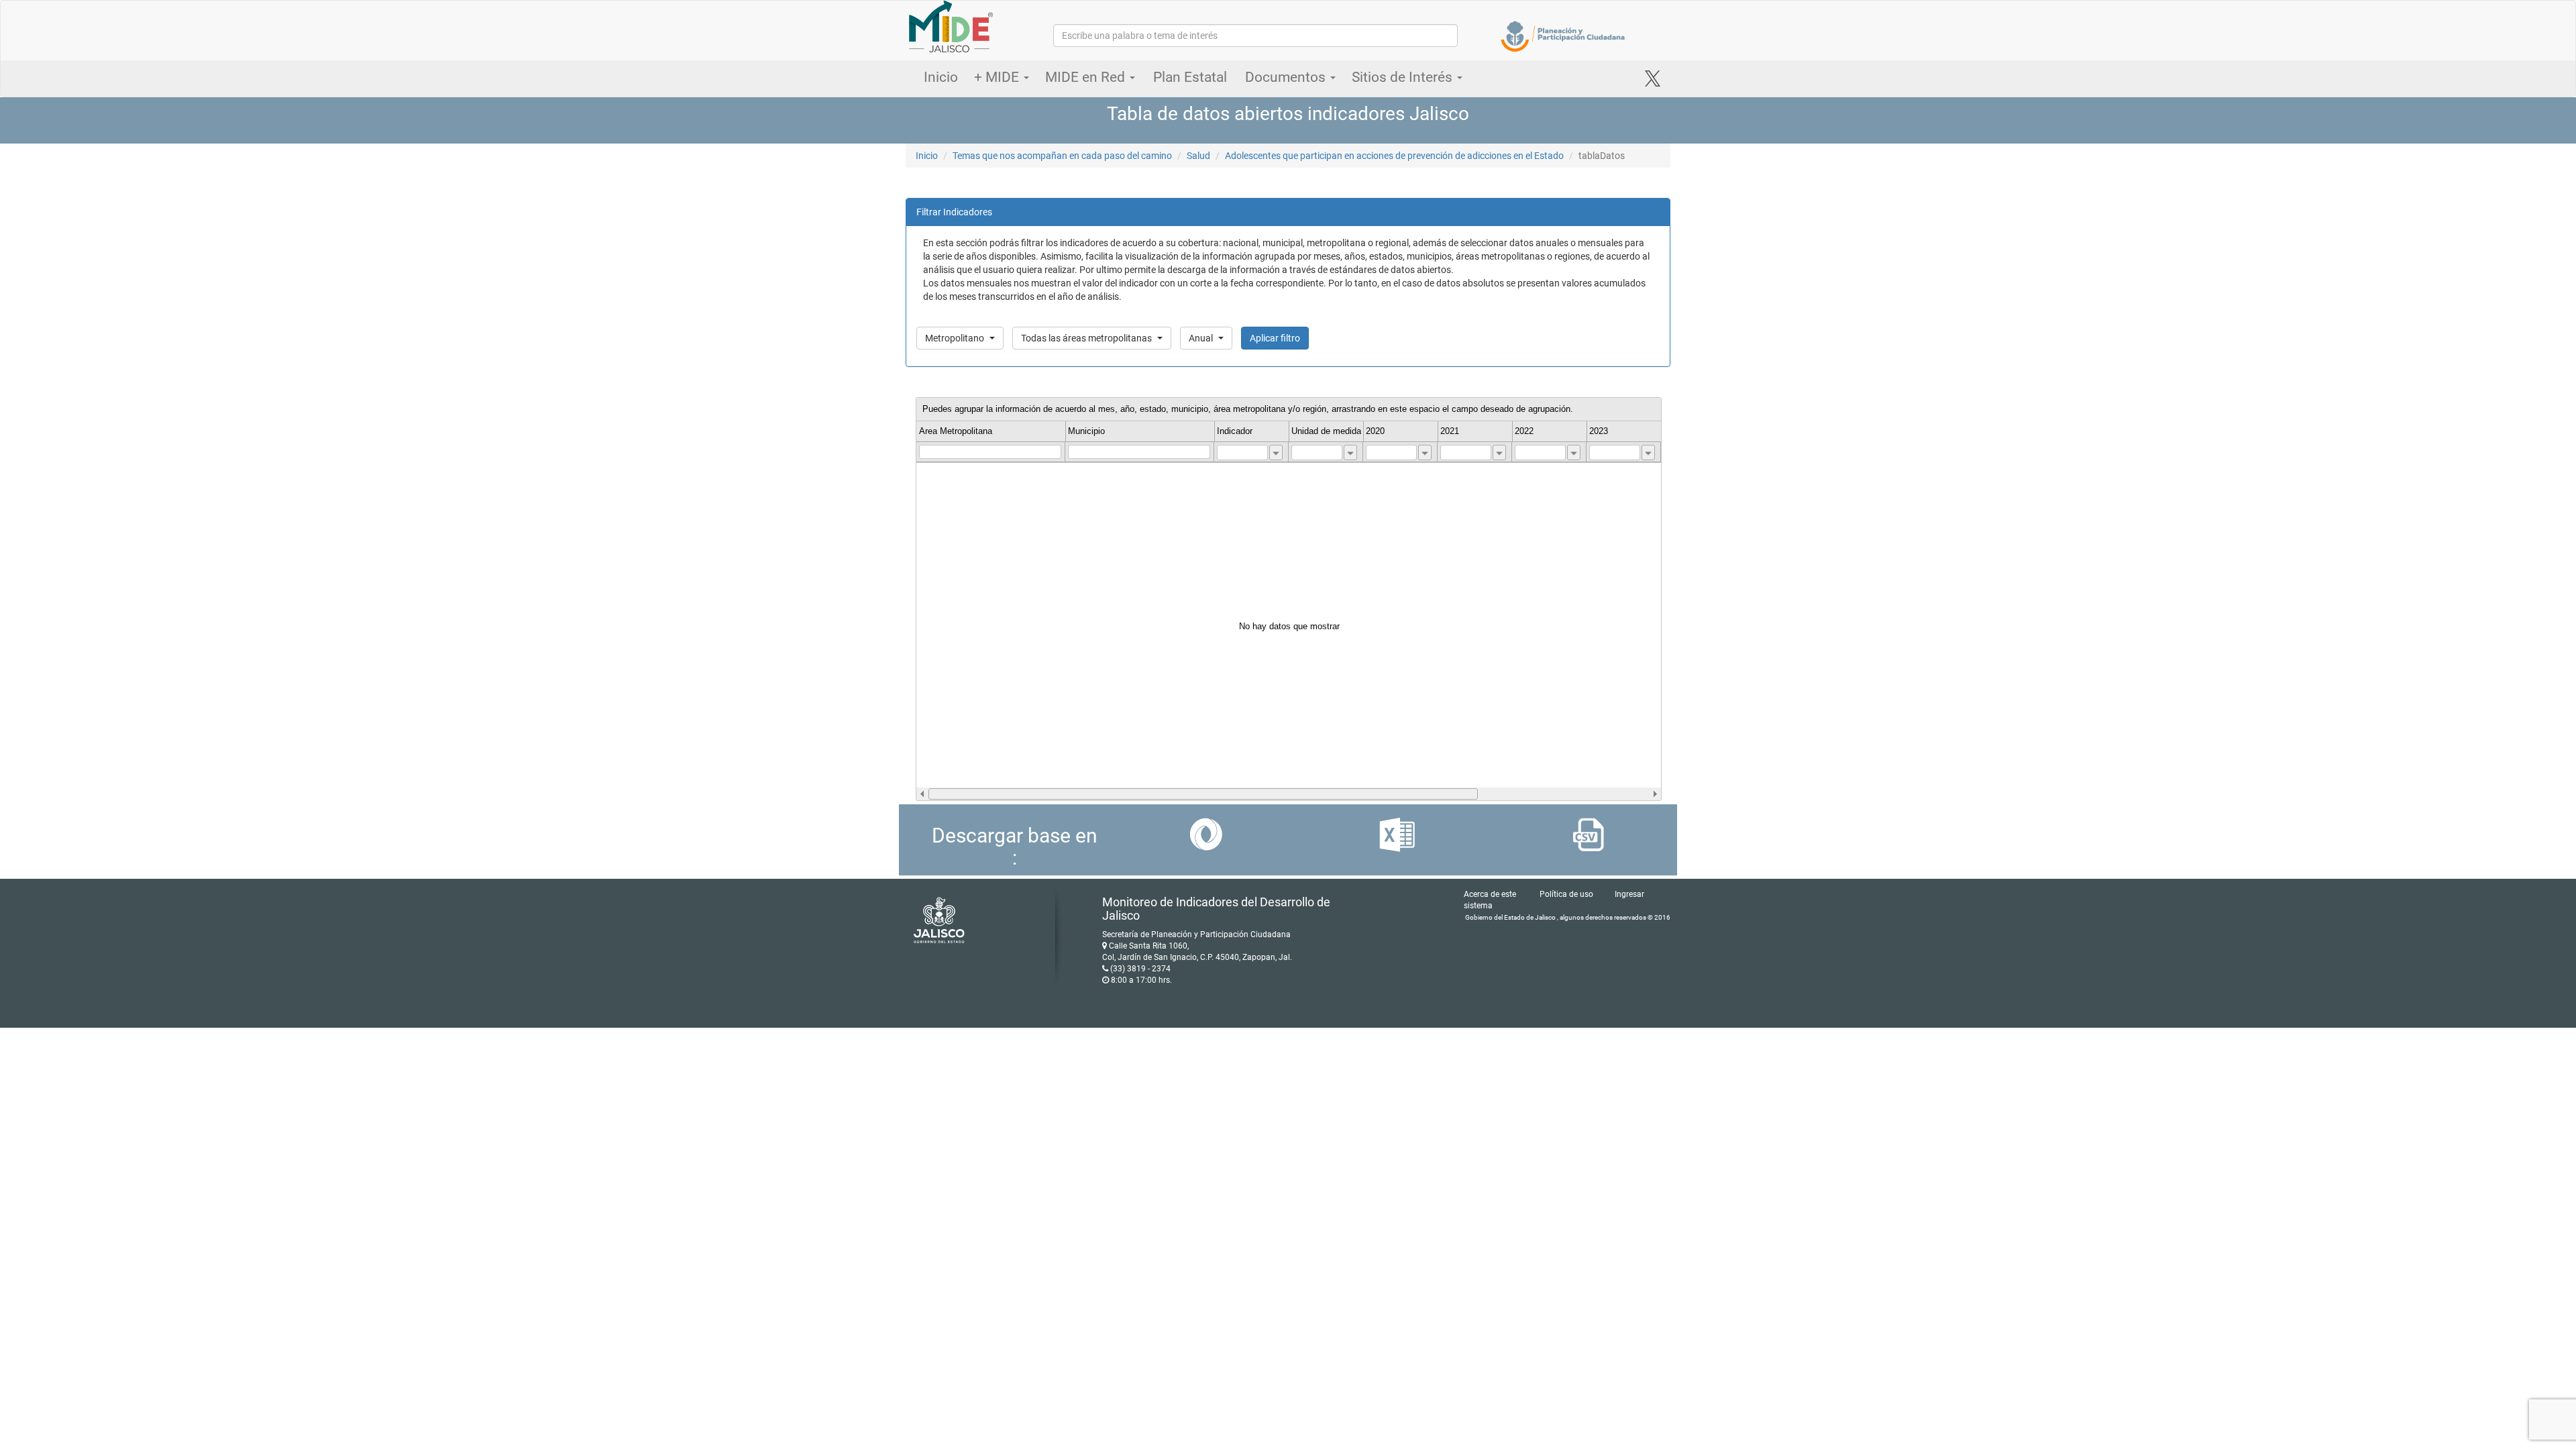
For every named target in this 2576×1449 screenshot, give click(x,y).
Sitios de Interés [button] (1404, 77)
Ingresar (1629, 894)
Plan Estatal (1190, 77)
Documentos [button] (1287, 77)
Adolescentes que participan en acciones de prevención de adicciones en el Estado (1394, 156)
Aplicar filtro (1275, 338)
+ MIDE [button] (998, 77)
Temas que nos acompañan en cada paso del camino (1062, 156)
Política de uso (1566, 894)
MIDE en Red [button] (1087, 77)
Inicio (941, 77)
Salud (1198, 156)
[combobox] (1276, 452)
